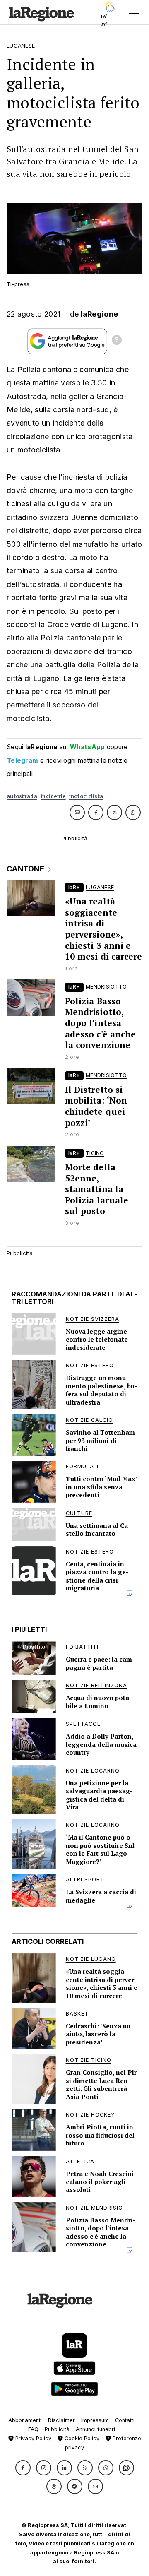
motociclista (86, 796)
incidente (53, 796)
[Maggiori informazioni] (117, 341)
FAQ (33, 2429)
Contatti (125, 2420)
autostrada (22, 796)
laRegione (99, 314)
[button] (23, 2468)
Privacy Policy (32, 2438)
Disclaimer (61, 2420)
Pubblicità (57, 2429)
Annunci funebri (95, 2429)
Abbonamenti (25, 2420)
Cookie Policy (81, 2438)
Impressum (95, 2420)
